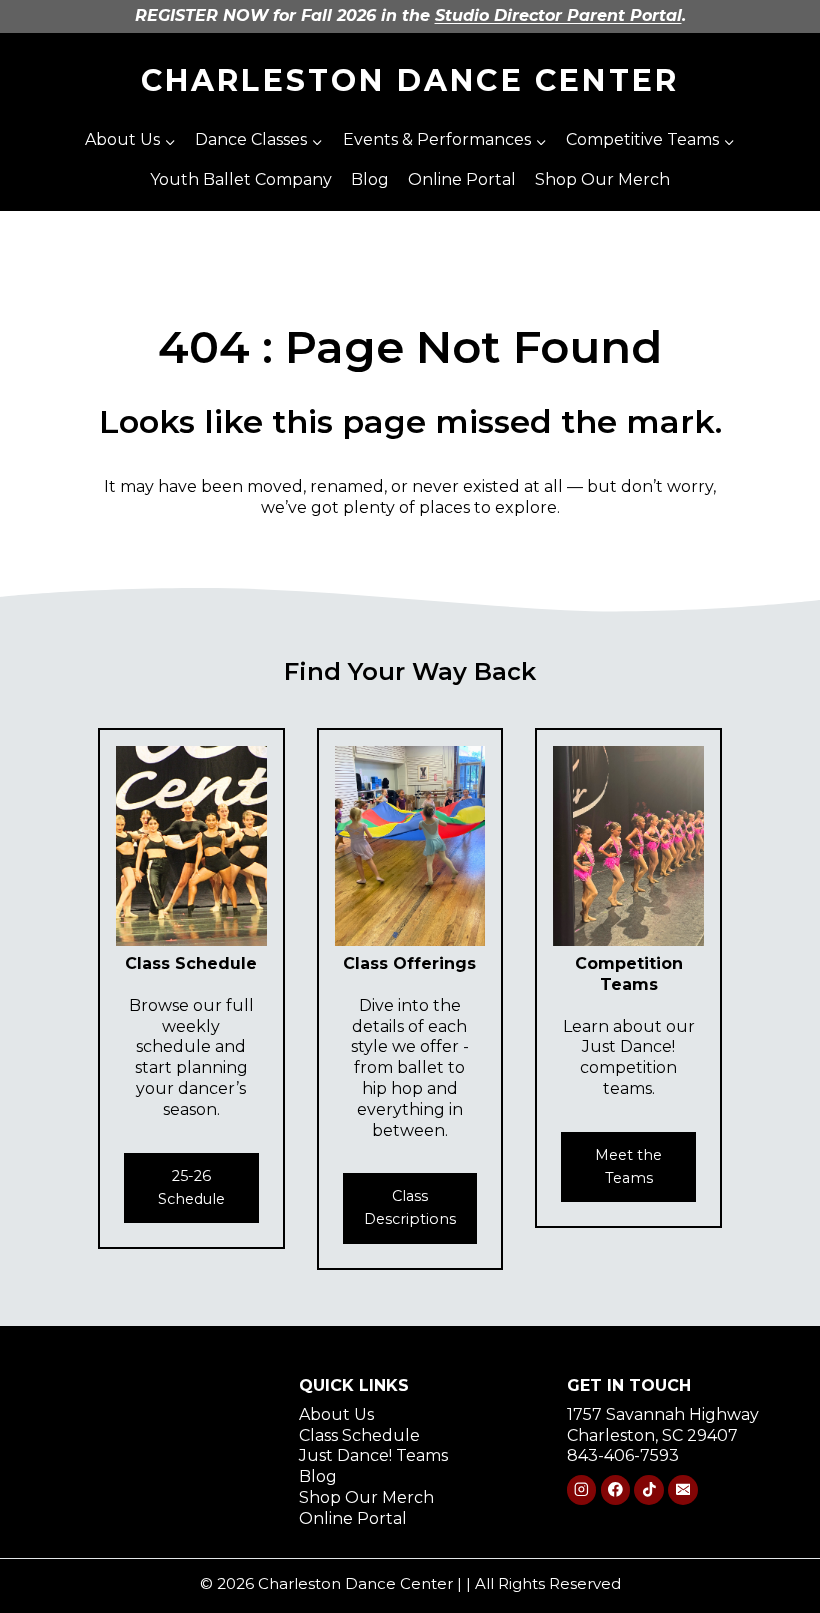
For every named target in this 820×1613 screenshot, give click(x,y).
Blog (370, 179)
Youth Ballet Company (241, 179)
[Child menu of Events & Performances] (444, 141)
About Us (336, 1414)
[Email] (682, 1489)
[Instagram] (581, 1489)
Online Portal (462, 179)
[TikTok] (648, 1489)
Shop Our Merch (602, 179)
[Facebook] (615, 1489)
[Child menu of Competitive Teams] (650, 141)
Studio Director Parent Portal (558, 15)
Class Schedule (359, 1435)
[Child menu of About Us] (131, 141)
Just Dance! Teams (373, 1455)
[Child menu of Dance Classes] (259, 141)
